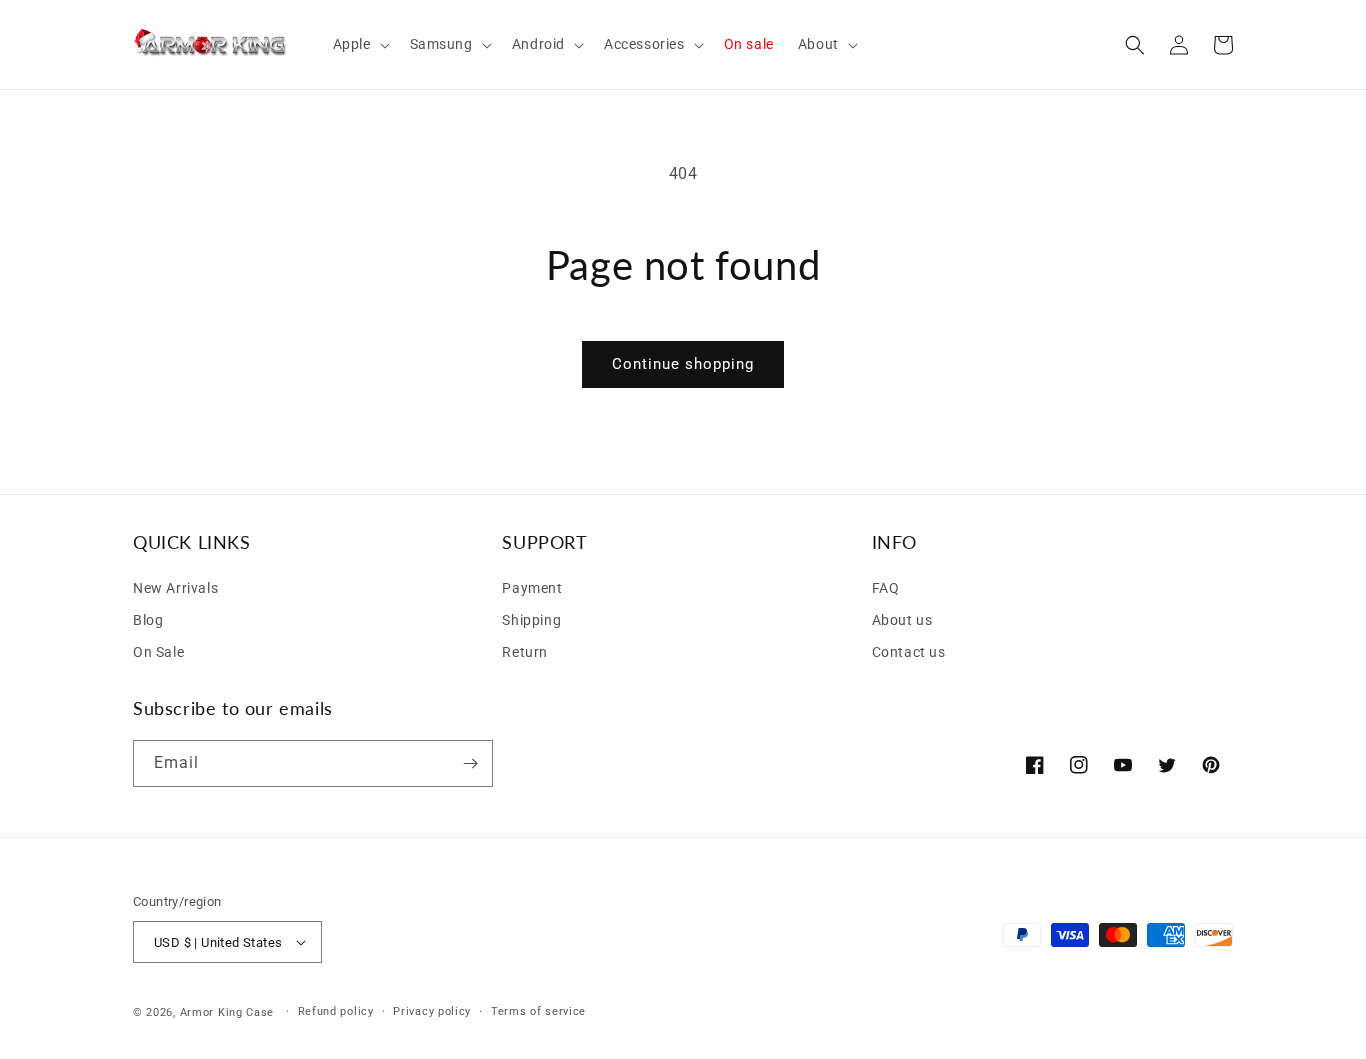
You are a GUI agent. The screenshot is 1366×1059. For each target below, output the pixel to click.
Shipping (531, 620)
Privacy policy (432, 1011)
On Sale (158, 652)
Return (525, 652)
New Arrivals (175, 588)
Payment (532, 588)
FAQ (886, 588)
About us (902, 620)
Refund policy (336, 1011)
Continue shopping (683, 364)
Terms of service (538, 1011)
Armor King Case (227, 1012)
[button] (359, 44)
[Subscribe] (470, 763)
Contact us (909, 652)
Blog (148, 620)
